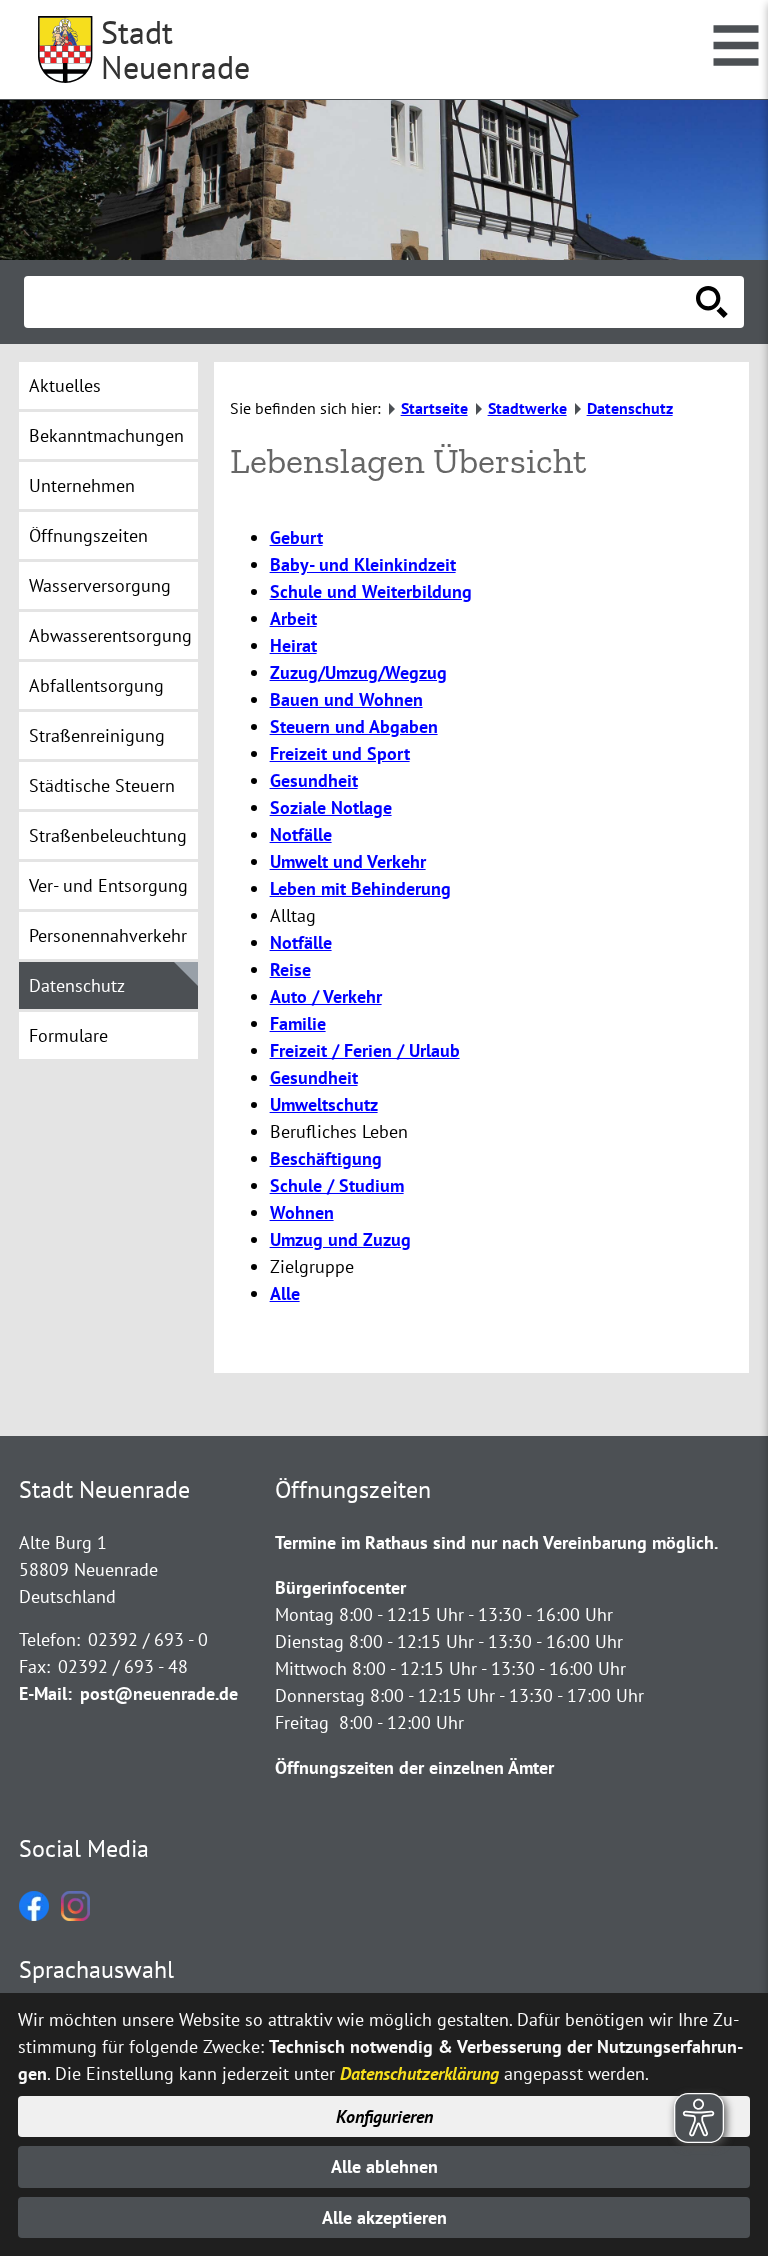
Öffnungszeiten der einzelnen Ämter (414, 1767)
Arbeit (293, 618)
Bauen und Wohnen (346, 699)
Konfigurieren (384, 2116)
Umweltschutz (324, 1104)
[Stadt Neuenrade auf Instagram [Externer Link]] (75, 1914)
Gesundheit (314, 780)
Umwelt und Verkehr (348, 861)
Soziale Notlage (331, 807)
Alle (285, 1293)
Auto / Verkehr (326, 996)
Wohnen (302, 1212)
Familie (298, 1023)
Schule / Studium (337, 1185)
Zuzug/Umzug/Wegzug (358, 672)
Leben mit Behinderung (360, 888)
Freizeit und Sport (340, 753)
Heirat (293, 645)
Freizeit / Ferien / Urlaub (365, 1050)
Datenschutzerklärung (419, 2073)
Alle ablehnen (384, 2166)
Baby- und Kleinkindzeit (363, 564)
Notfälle (301, 834)
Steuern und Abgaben (354, 726)
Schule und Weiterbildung (371, 591)
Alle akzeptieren (384, 2217)
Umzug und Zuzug (340, 1239)
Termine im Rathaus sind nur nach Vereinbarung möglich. (496, 1542)
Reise (290, 969)
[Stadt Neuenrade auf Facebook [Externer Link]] (34, 1914)
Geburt (296, 537)
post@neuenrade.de (159, 1693)
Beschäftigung (326, 1158)
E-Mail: (45, 1693)
